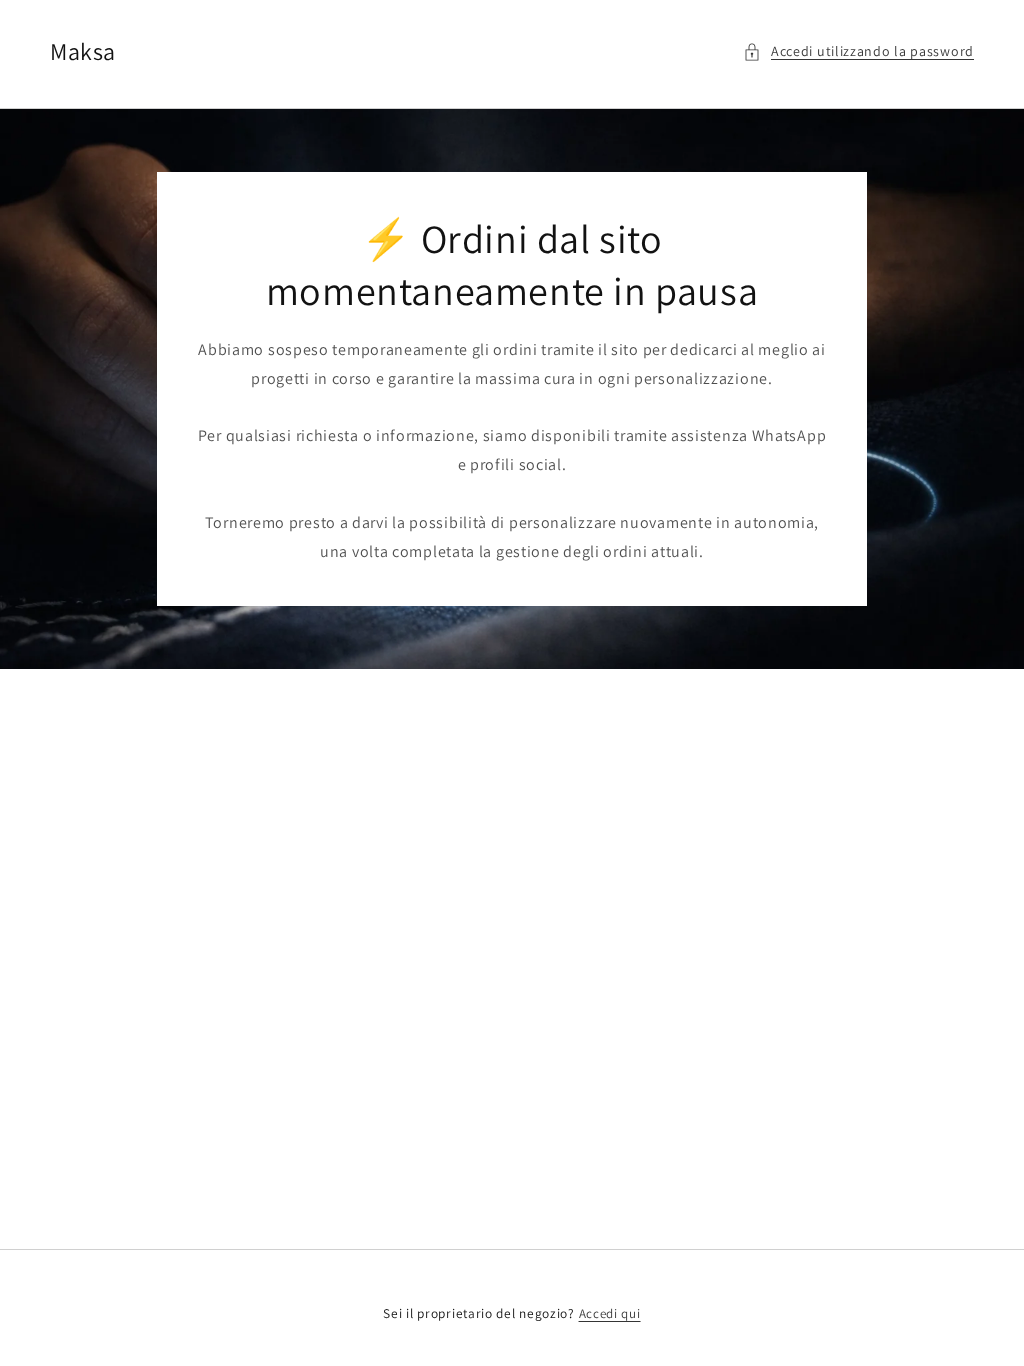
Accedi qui (610, 1313)
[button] (858, 51)
